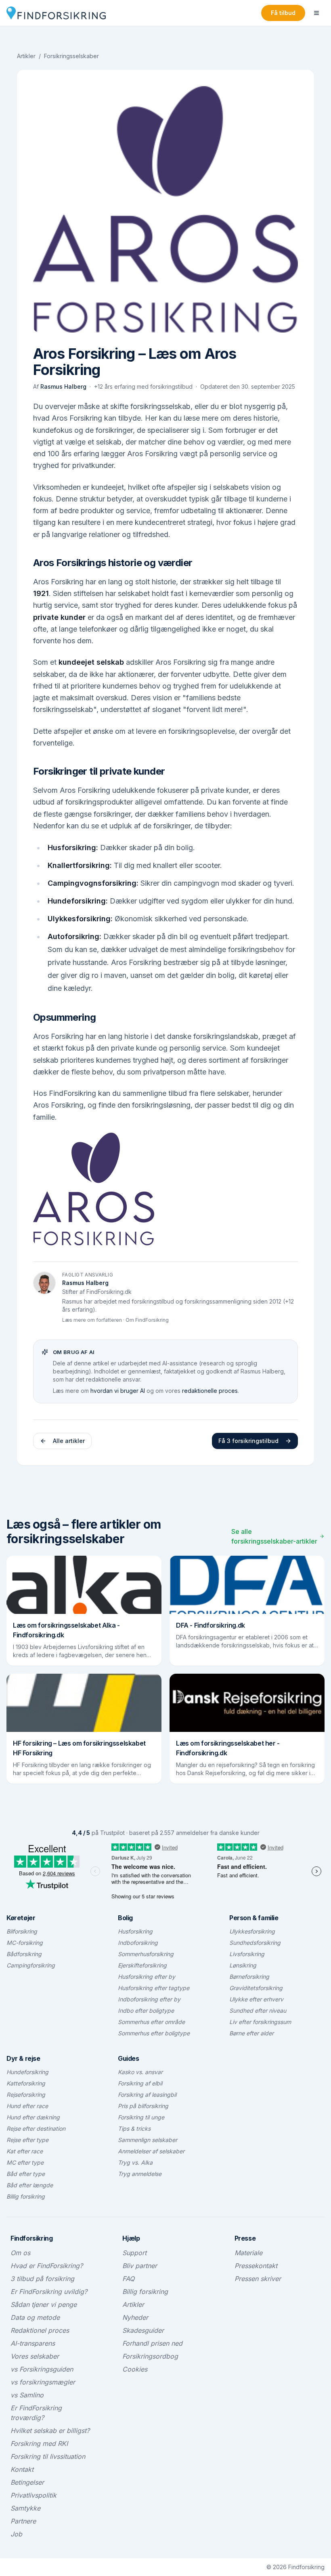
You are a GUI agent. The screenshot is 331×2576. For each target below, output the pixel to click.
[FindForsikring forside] (56, 13)
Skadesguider (143, 2330)
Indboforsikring (138, 1943)
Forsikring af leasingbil (147, 2095)
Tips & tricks (134, 2128)
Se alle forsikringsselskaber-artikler (274, 1536)
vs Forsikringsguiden (42, 2369)
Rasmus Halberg (63, 387)
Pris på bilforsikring (143, 2106)
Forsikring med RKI (39, 2443)
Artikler (26, 56)
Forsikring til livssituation (48, 2456)
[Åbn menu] (316, 13)
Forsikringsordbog (150, 2356)
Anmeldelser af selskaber (151, 2151)
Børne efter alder (251, 2033)
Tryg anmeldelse (140, 2174)
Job (16, 2534)
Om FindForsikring (147, 1320)
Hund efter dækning (33, 2117)
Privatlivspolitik (34, 2495)
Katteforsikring (26, 2083)
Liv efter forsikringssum (260, 2022)
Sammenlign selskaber (148, 2140)
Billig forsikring (26, 2196)
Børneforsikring (249, 1977)
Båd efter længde (30, 2185)
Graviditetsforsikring (256, 1988)
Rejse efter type (27, 2140)
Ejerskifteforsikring (142, 1965)
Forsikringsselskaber (71, 56)
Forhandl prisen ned (152, 2343)
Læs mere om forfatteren (92, 1320)
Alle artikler (69, 1441)
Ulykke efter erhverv (256, 1999)
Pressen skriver (258, 2279)
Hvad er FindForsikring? (47, 2266)
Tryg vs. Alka (135, 2162)
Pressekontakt (256, 2266)
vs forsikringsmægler (43, 2382)
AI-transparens (33, 2343)
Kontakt (22, 2469)
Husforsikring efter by (147, 1977)
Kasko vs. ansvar (140, 2072)
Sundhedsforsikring (255, 1943)
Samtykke (25, 2508)
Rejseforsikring (26, 2095)
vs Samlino (27, 2395)
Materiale (248, 2253)
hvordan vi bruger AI (118, 1391)
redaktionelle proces (210, 1391)
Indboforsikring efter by (149, 1999)
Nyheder (135, 2317)
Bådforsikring (24, 1954)
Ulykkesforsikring (252, 1931)
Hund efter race (27, 2106)
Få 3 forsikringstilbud (248, 1441)
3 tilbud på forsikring (42, 2279)
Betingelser (27, 2482)
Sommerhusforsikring (146, 1954)
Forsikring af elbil (140, 2083)
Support (134, 2253)
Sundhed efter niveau (258, 2010)
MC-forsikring (25, 1943)
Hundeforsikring (27, 2072)
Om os (20, 2253)
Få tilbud (283, 13)
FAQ (128, 2279)
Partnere (23, 2521)
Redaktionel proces (40, 2330)
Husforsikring (135, 1931)
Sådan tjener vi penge (44, 2304)
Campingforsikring (31, 1965)
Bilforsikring (22, 1931)
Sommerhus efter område (151, 2022)
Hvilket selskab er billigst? (50, 2431)
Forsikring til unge (141, 2117)
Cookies (135, 2369)
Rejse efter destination (36, 2128)
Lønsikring (243, 1965)
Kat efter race (25, 2151)
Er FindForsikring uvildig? (49, 2292)
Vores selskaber (35, 2356)
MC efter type (25, 2162)
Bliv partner (140, 2266)
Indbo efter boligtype (146, 2010)
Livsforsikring (247, 1954)
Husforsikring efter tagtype (154, 1988)
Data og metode (35, 2317)
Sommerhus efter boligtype (154, 2033)
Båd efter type (26, 2174)
